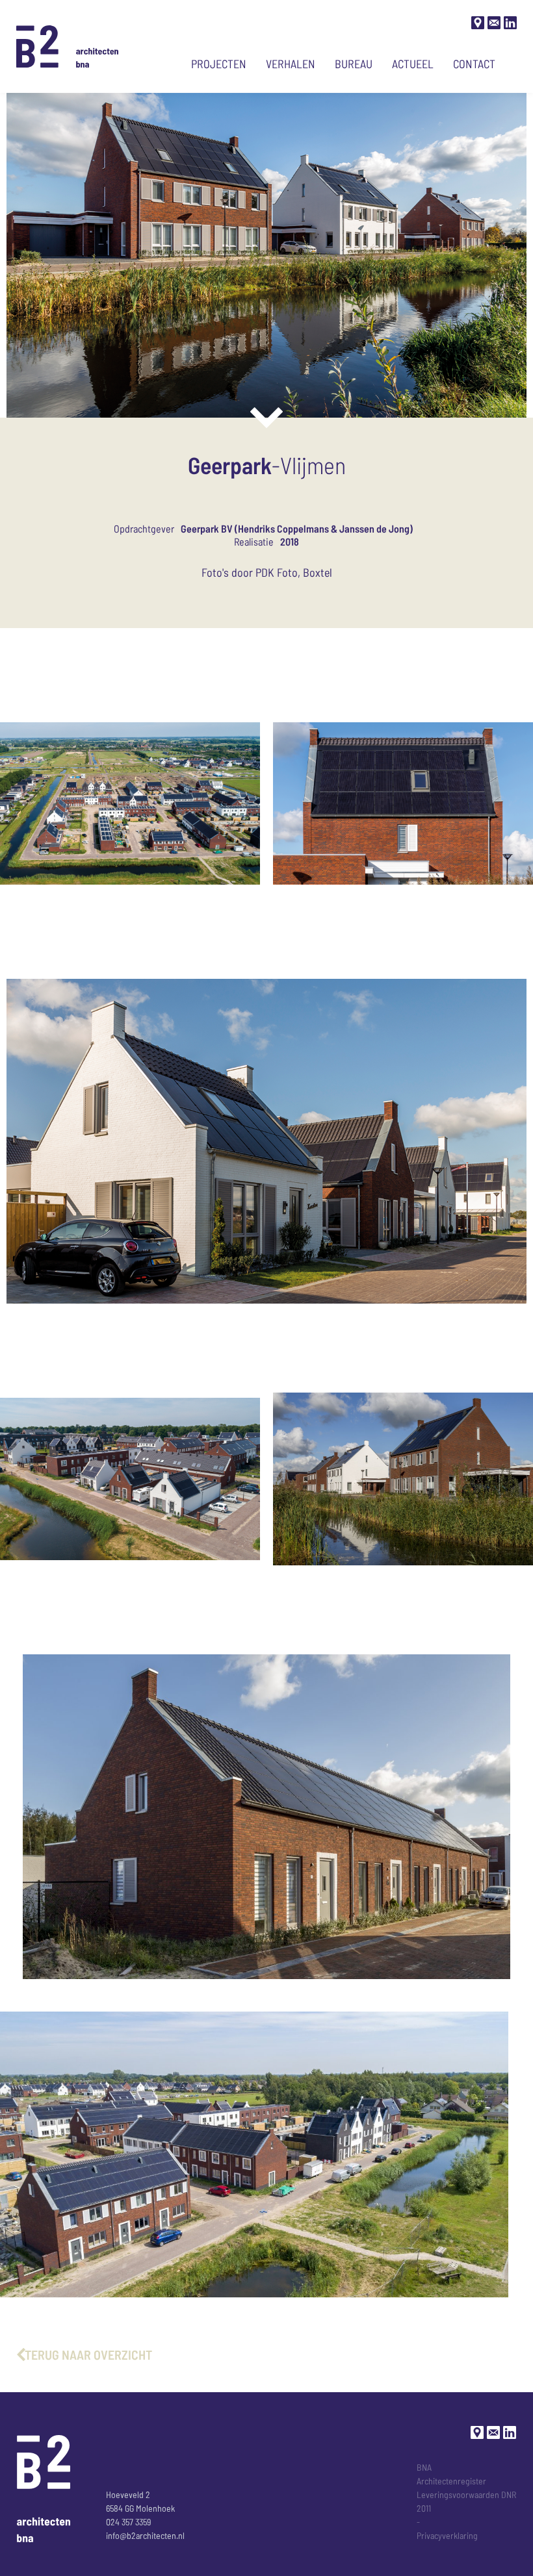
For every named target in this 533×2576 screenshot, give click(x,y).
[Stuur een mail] (494, 23)
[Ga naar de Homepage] (67, 46)
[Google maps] (478, 23)
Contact (474, 64)
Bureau (354, 64)
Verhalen (291, 64)
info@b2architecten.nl (145, 2535)
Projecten (219, 64)
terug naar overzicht (88, 2355)
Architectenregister (451, 2481)
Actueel (413, 64)
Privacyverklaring (447, 2535)
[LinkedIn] (510, 23)
